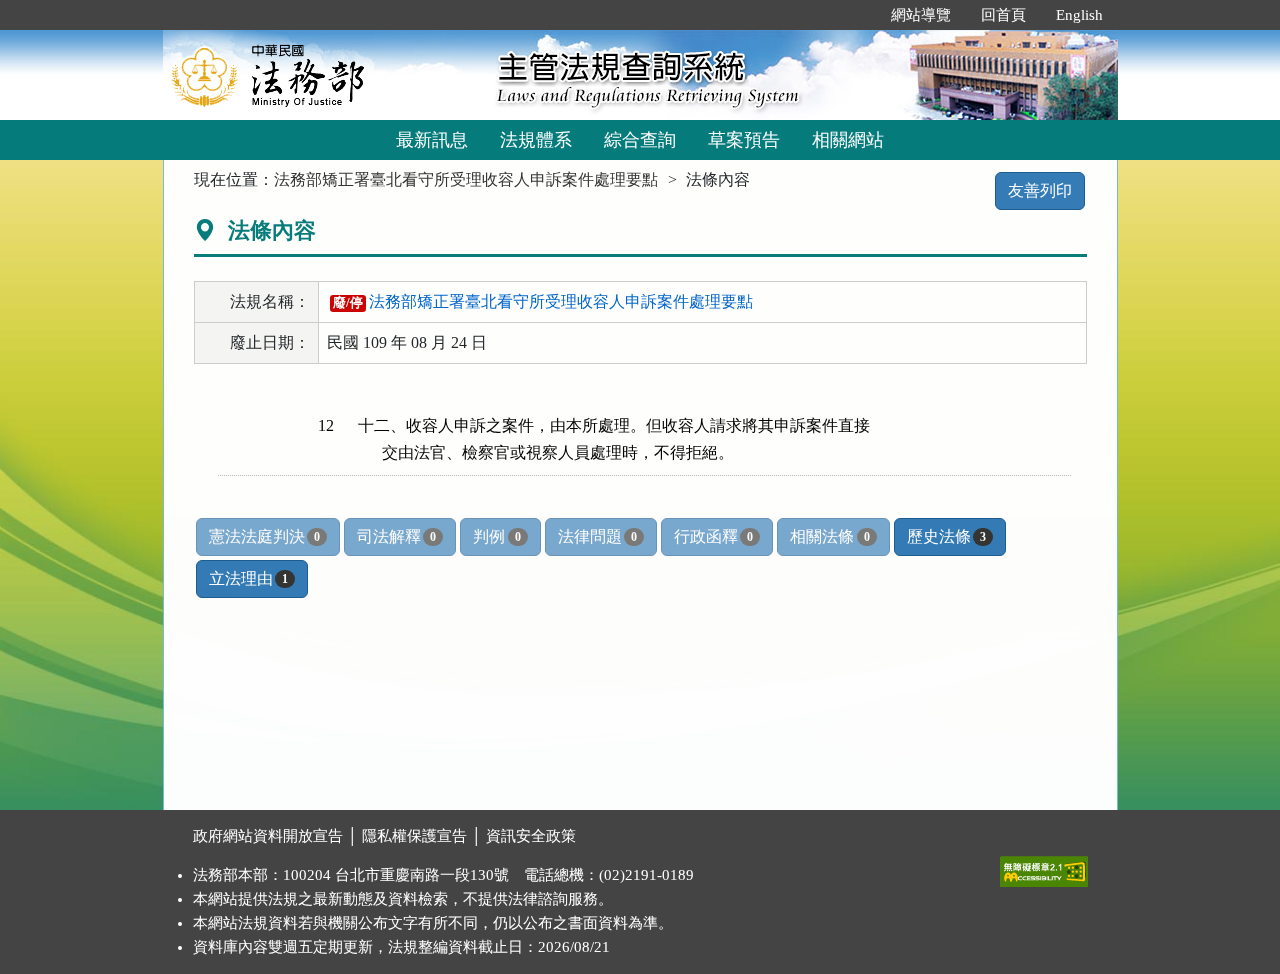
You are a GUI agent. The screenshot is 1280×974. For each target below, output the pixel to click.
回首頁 (1003, 15)
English (1079, 15)
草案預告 (744, 140)
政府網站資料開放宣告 (268, 836)
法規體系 (536, 140)
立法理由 (248, 578)
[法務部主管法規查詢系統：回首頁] (323, 74)
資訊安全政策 (531, 836)
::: (855, 15)
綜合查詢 (640, 140)
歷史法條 (946, 536)
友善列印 (1040, 190)
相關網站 (848, 140)
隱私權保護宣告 (414, 836)
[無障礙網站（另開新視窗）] (1044, 867)
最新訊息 (432, 140)
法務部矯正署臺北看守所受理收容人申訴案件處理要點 (466, 179)
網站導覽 (921, 15)
